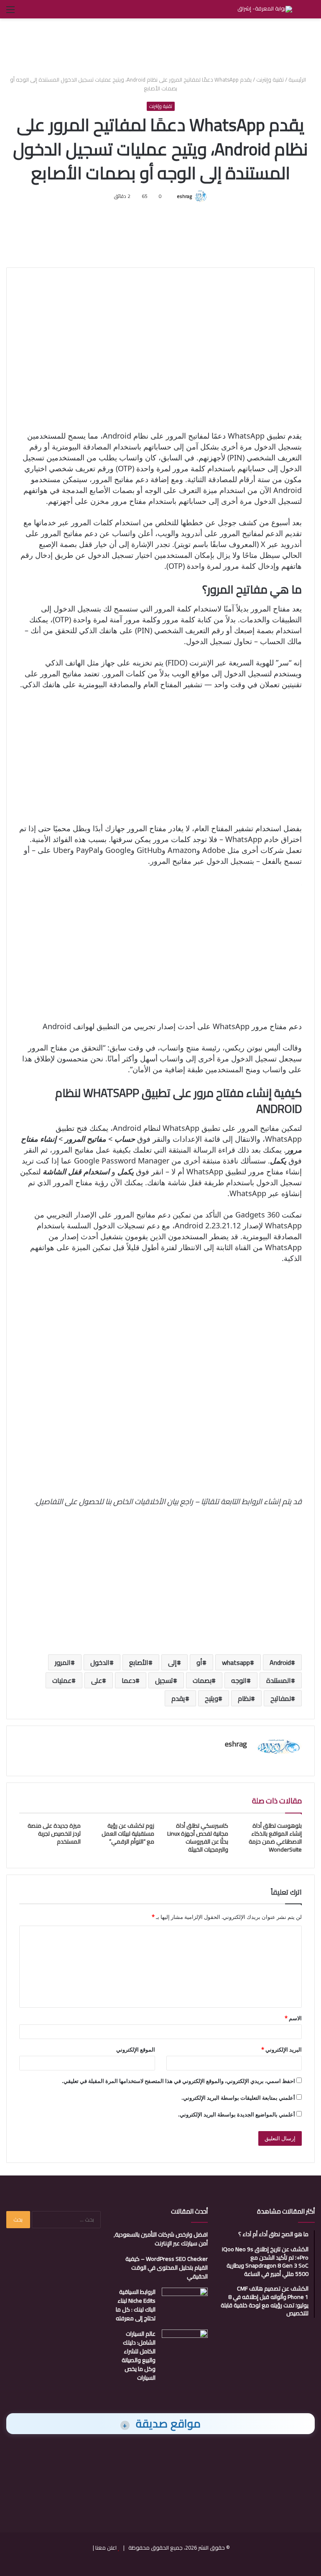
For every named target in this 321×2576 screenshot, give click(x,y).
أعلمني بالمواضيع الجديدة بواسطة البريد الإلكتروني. (237, 2114)
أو (199, 1662)
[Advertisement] (160, 46)
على (97, 1680)
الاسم (293, 2018)
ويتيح (211, 1698)
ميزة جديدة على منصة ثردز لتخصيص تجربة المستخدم (54, 1834)
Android (280, 1662)
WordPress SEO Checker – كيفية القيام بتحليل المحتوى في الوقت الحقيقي (167, 2268)
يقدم (178, 1698)
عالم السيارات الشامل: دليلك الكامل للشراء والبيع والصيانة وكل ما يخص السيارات (139, 2356)
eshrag (184, 196)
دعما (129, 1680)
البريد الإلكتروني (282, 2049)
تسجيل (164, 1680)
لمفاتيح (281, 1698)
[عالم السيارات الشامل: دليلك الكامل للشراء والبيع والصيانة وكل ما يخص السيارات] (185, 2345)
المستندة (279, 1680)
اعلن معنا (106, 2548)
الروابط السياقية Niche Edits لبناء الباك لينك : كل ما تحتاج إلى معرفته (136, 2305)
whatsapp (236, 1662)
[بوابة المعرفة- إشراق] (265, 9)
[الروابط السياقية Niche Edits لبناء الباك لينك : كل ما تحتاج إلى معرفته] (185, 2303)
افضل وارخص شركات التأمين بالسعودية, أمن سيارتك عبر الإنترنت (161, 2239)
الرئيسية (298, 80)
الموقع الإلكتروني (136, 2049)
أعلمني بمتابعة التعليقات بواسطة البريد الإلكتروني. (238, 2098)
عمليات (62, 1680)
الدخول (100, 1662)
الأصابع (139, 1662)
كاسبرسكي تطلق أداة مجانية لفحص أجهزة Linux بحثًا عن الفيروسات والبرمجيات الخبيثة (198, 1838)
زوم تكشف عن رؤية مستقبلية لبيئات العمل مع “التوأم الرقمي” (128, 1834)
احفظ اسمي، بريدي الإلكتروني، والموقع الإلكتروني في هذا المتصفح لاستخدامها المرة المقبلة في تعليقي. (178, 2081)
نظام (244, 1698)
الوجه (239, 1680)
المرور (63, 1662)
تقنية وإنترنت (270, 80)
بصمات (202, 1680)
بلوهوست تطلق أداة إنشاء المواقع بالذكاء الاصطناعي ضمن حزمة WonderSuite (275, 1838)
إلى (172, 1662)
